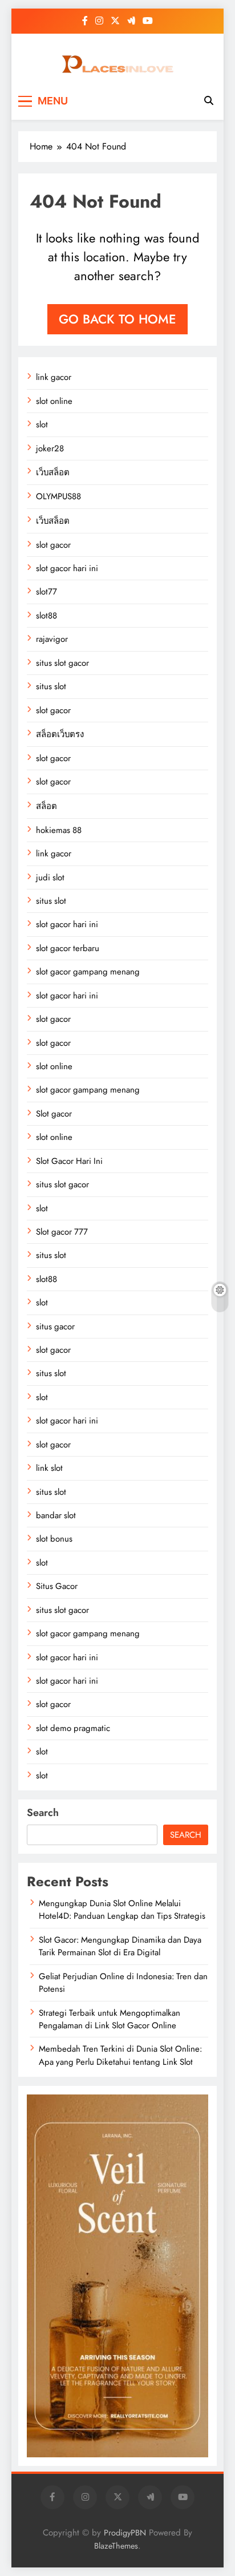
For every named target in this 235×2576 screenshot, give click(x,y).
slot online (54, 401)
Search (43, 1813)
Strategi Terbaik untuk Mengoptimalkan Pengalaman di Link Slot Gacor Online (110, 2019)
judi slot (50, 877)
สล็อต (46, 806)
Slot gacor (54, 1114)
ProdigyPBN (125, 2533)
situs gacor (55, 1327)
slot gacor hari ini (67, 568)
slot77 (46, 592)
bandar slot (56, 1515)
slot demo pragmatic (73, 1728)
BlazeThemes (116, 2546)
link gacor (54, 377)
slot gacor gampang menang (88, 972)
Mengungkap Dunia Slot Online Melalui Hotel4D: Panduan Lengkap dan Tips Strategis (122, 1910)
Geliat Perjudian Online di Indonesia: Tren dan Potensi (123, 1983)
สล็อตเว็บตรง (60, 734)
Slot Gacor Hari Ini (69, 1161)
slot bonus (54, 1539)
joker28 (50, 448)
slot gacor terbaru (68, 948)
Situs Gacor (57, 1586)
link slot (49, 1468)
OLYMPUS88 (58, 496)
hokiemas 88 (59, 830)
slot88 (46, 616)
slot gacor (53, 545)
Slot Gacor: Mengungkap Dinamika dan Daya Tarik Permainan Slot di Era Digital (120, 1946)
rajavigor (52, 639)
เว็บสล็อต (53, 472)
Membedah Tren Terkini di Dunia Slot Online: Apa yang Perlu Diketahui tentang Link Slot (120, 2055)
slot (42, 424)
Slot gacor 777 (62, 1232)
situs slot (51, 686)
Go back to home (117, 319)
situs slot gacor (62, 663)
